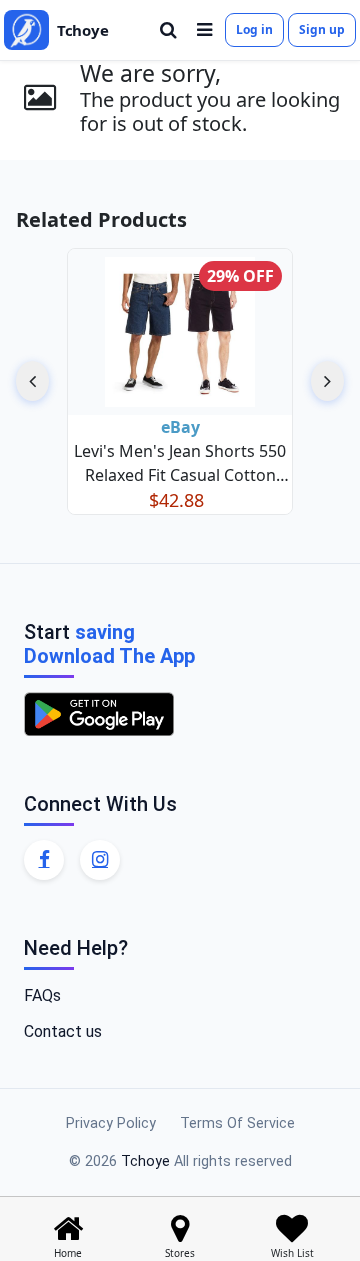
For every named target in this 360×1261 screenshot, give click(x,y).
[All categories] (204, 30)
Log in (254, 29)
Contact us (63, 1031)
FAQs (42, 995)
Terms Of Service (237, 1123)
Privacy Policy (111, 1123)
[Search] (168, 30)
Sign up (322, 29)
